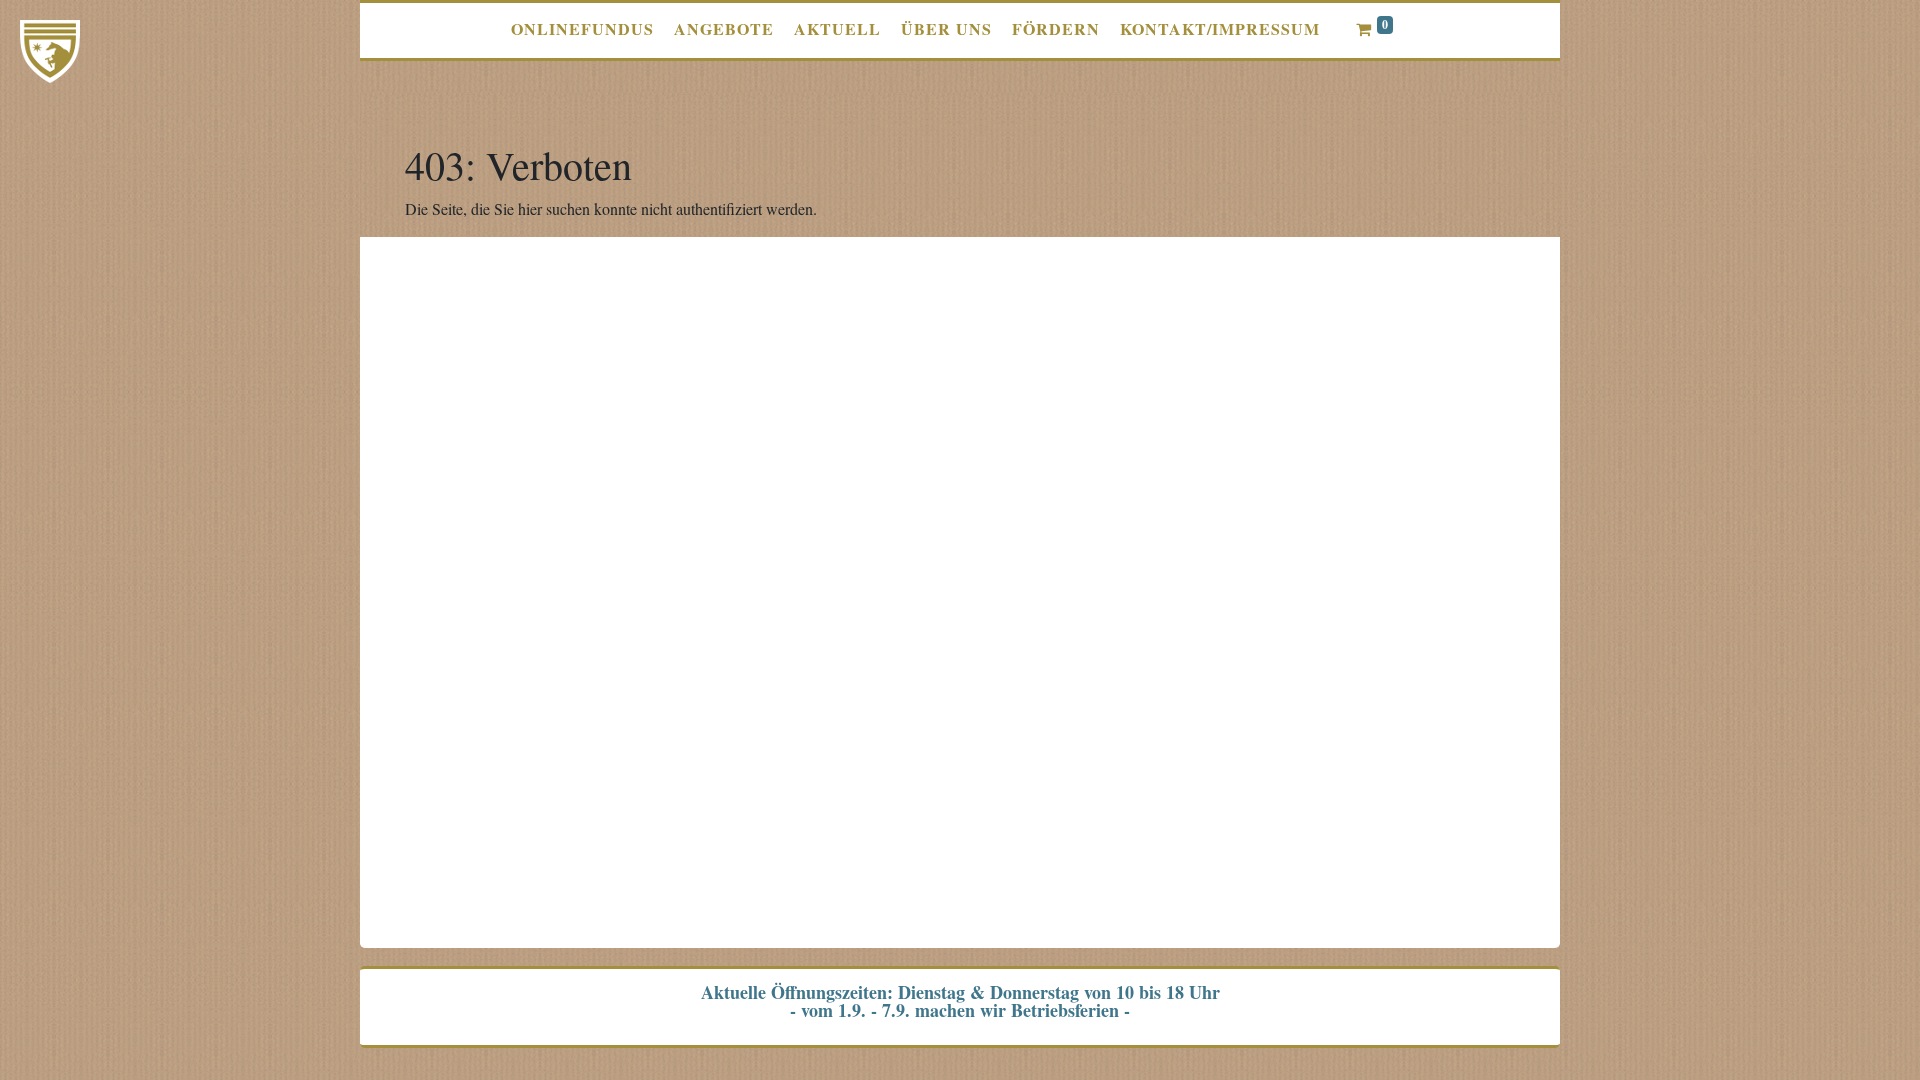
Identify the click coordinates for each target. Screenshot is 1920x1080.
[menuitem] (582, 29)
